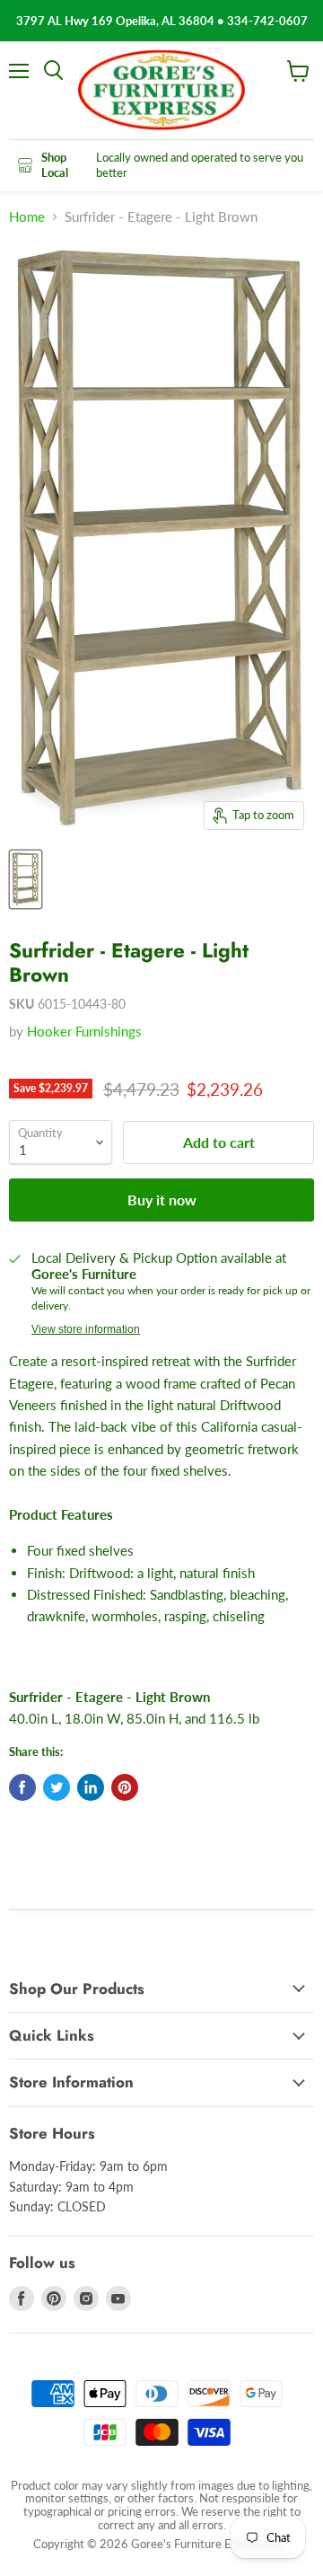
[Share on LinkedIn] (91, 1787)
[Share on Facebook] (22, 1787)
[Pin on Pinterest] (125, 1787)
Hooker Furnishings (84, 1031)
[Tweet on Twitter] (57, 1787)
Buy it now (162, 1200)
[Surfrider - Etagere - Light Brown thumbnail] (26, 879)
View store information (86, 1329)
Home (27, 217)
